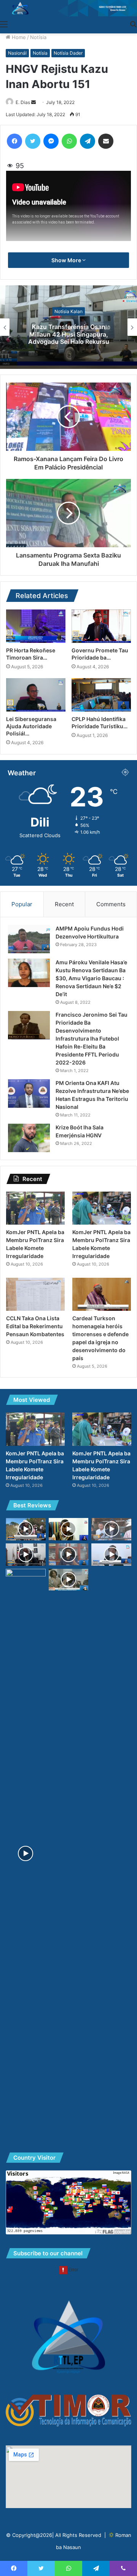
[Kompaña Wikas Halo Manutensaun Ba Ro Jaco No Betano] (26, 1853)
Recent (64, 904)
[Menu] (4, 24)
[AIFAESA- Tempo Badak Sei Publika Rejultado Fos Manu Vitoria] (111, 1529)
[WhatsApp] (69, 141)
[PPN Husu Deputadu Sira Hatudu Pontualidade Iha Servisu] (111, 1555)
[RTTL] (68, 8)
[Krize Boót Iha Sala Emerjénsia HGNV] (29, 1138)
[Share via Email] (106, 141)
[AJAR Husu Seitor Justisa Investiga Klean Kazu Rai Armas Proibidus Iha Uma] (69, 1554)
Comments (111, 904)
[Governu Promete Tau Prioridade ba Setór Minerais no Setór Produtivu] (101, 626)
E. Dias (23, 102)
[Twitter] (33, 141)
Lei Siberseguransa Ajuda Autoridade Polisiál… (31, 726)
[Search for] (133, 24)
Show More (67, 260)
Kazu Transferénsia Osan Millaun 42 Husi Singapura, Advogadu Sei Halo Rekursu (69, 334)
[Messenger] (51, 141)
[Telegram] (88, 141)
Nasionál (17, 53)
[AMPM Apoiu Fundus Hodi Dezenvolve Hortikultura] (29, 939)
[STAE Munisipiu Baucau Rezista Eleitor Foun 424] (69, 1529)
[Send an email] (33, 102)
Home (18, 37)
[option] (68, 327)
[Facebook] (14, 141)
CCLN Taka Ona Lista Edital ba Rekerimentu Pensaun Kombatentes (35, 1326)
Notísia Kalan (68, 311)
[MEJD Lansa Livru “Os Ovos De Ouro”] (69, 1580)
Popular (22, 904)
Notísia (38, 37)
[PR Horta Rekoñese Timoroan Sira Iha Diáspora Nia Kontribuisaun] (36, 626)
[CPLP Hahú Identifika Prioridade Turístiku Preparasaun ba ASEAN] (101, 695)
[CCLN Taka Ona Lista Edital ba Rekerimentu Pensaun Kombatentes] (35, 1294)
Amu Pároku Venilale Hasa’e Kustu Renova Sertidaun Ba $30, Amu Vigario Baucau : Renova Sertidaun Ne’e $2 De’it (91, 978)
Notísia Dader (68, 53)
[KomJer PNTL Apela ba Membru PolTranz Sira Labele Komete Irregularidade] (35, 1208)
